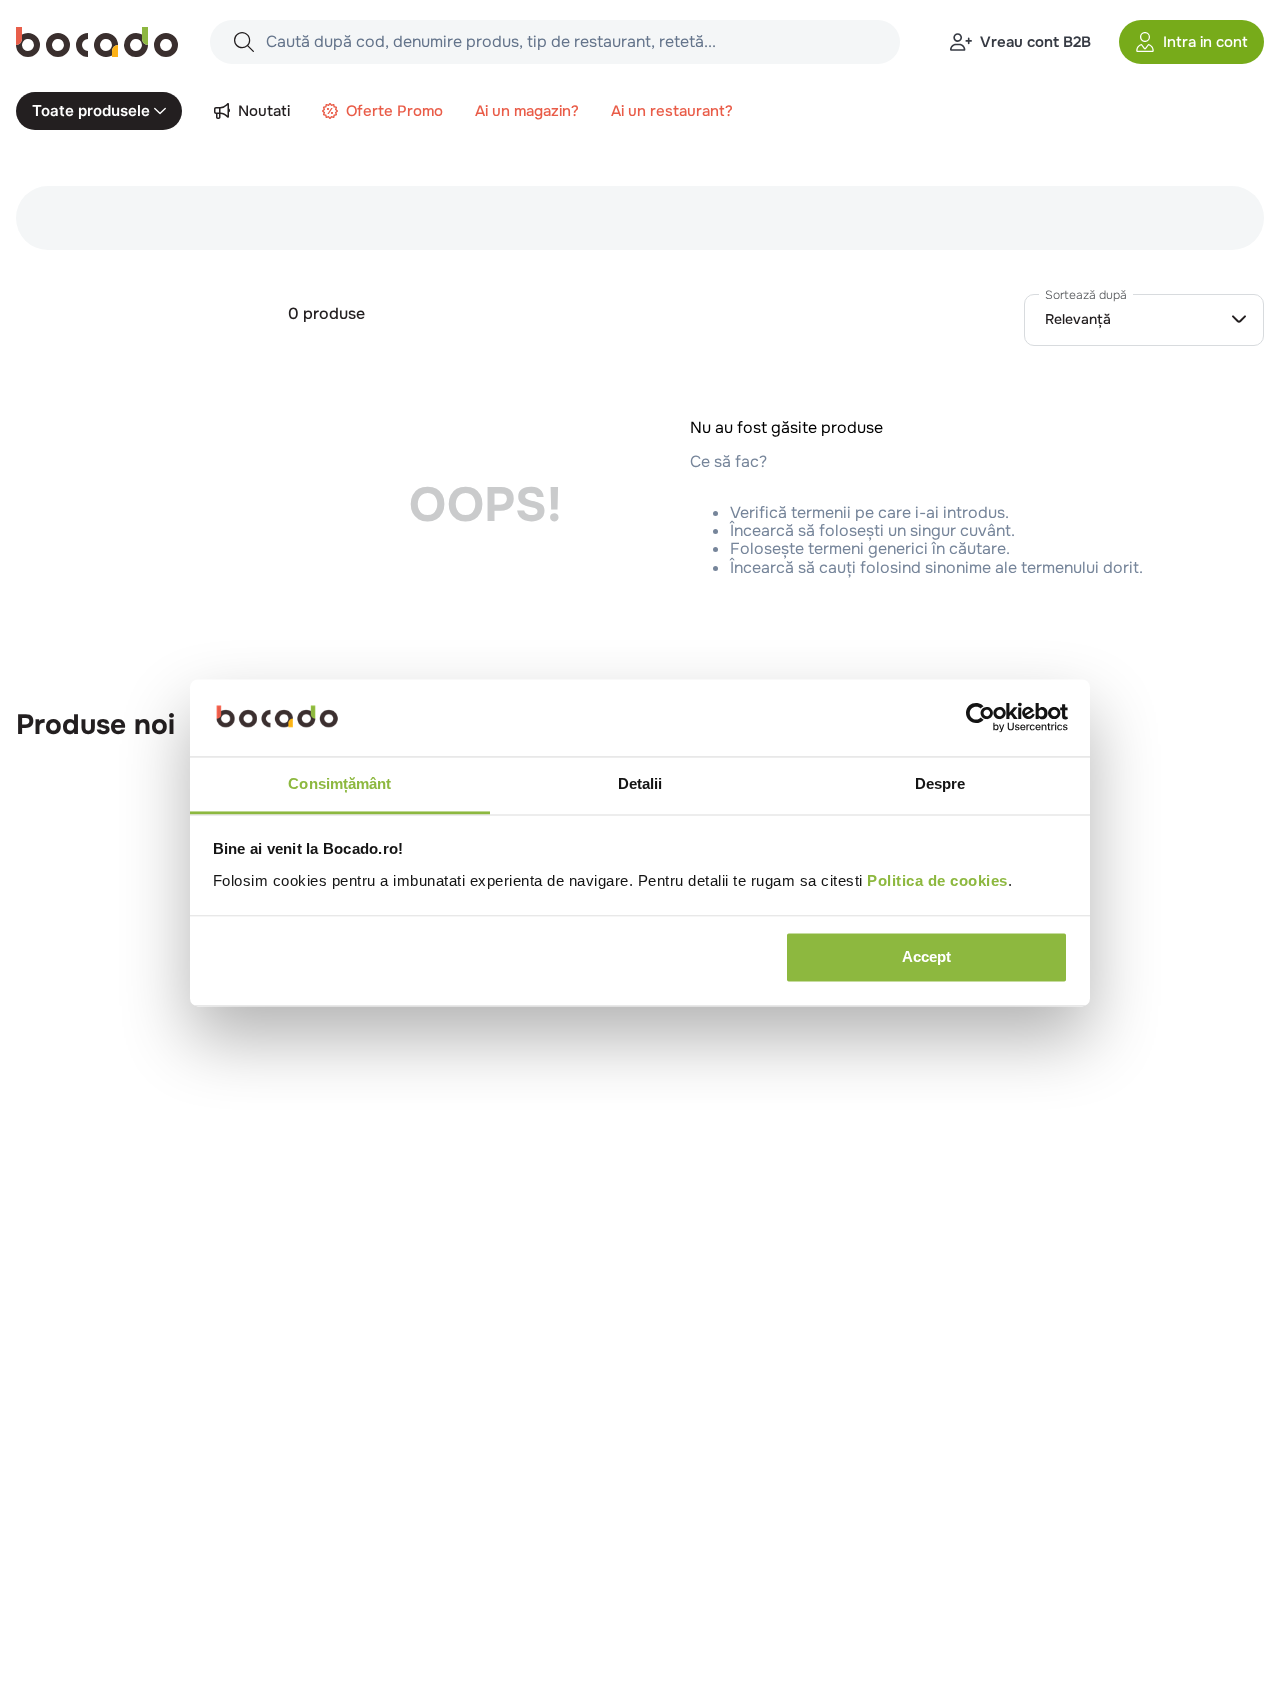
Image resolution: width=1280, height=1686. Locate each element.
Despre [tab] (940, 783)
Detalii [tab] (640, 783)
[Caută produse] (244, 42)
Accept (926, 957)
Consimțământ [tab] (339, 783)
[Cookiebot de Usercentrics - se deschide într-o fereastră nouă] (980, 718)
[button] (1191, 42)
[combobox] (555, 42)
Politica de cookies (937, 880)
